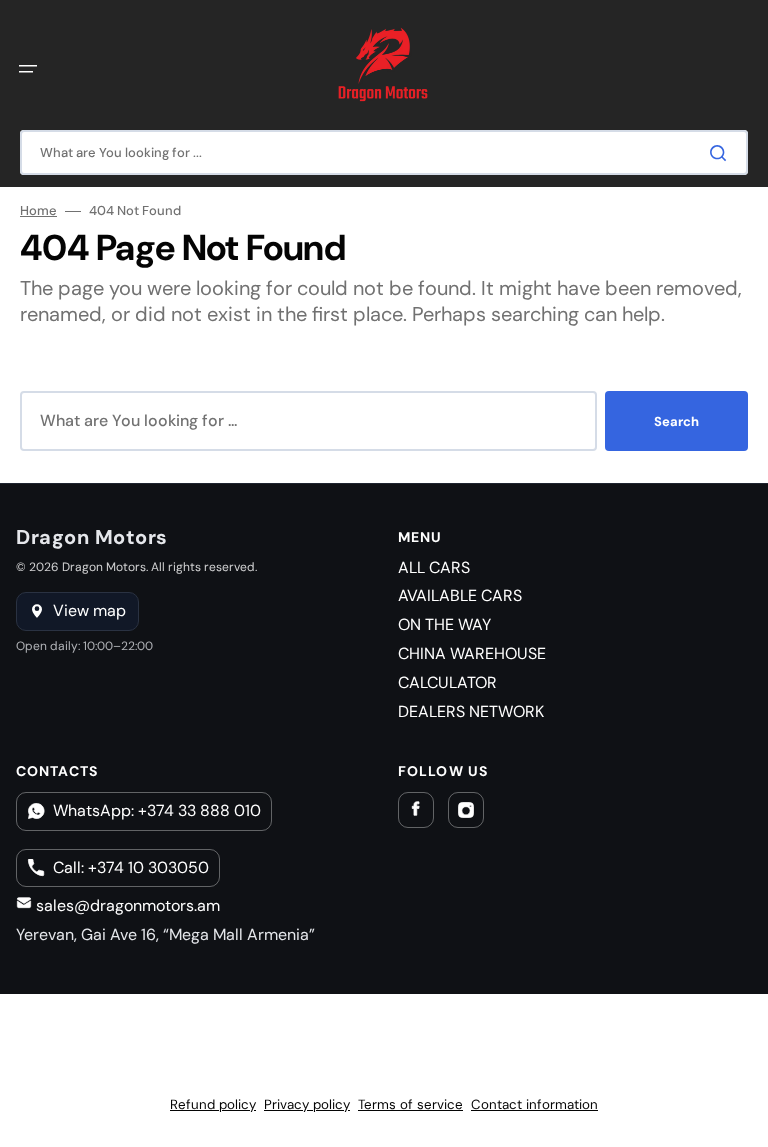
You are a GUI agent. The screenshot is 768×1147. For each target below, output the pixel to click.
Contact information (534, 1104)
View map (89, 610)
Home (38, 211)
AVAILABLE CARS (460, 595)
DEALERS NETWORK (471, 711)
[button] (28, 69)
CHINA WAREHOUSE (472, 653)
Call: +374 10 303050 (131, 867)
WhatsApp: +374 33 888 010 (157, 810)
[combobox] (384, 152)
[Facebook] (416, 810)
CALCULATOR (447, 682)
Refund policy (213, 1104)
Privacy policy (307, 1104)
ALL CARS (434, 567)
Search (676, 421)
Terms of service (410, 1104)
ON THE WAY (444, 624)
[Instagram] (466, 810)
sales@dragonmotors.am (126, 905)
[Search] (722, 153)
